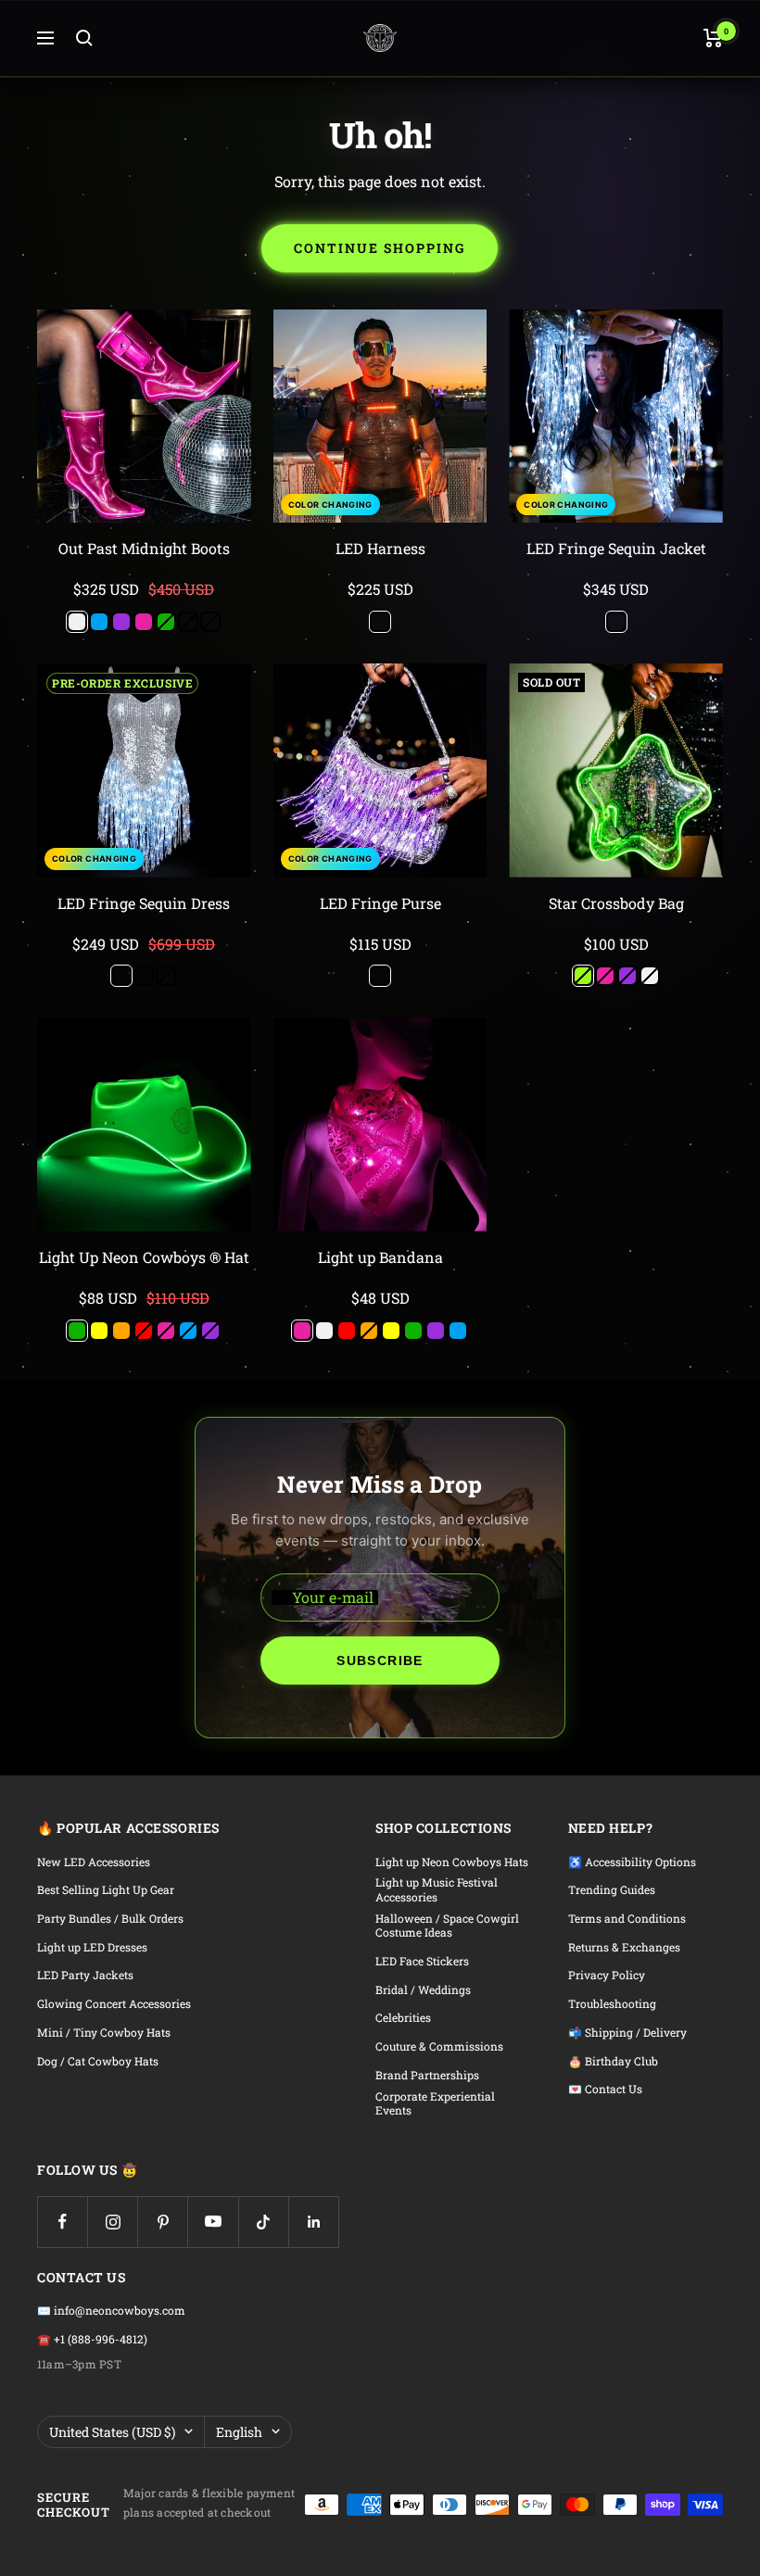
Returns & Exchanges (624, 1947)
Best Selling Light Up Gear (106, 1890)
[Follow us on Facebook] (63, 2222)
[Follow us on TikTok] (264, 2222)
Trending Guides (612, 1890)
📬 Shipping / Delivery (627, 2033)
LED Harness (380, 548)
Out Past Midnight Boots (144, 548)
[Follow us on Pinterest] (163, 2222)
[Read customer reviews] (144, 570)
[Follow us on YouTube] (213, 2222)
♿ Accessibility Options (632, 1862)
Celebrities (403, 2018)
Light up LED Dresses (92, 1947)
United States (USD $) (112, 2432)
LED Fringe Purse (380, 903)
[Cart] (713, 38)
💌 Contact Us (605, 2089)
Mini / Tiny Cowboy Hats (104, 2033)
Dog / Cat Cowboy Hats (98, 2061)
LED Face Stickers (422, 1961)
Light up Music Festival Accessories (437, 1890)
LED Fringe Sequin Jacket (616, 548)
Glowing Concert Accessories (114, 2004)
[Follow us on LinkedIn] (314, 2222)
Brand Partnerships (427, 2075)
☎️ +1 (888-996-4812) (92, 2339)
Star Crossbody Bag (616, 903)
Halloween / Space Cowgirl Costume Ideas (447, 1926)
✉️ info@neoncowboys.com (111, 2311)
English (239, 2432)
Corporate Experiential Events (435, 2104)
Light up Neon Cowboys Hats (452, 1862)
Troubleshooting (612, 2004)
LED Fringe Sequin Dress (144, 903)
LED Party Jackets (85, 1975)
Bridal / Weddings (423, 1990)
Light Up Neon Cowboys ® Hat (144, 1257)
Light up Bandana (380, 1257)
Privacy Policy (607, 1975)
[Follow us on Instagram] (113, 2222)
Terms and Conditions (627, 1919)
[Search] (84, 38)
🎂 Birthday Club (613, 2061)
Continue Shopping (380, 248)
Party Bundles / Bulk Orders (110, 1919)
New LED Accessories (94, 1862)
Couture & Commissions (439, 2046)
